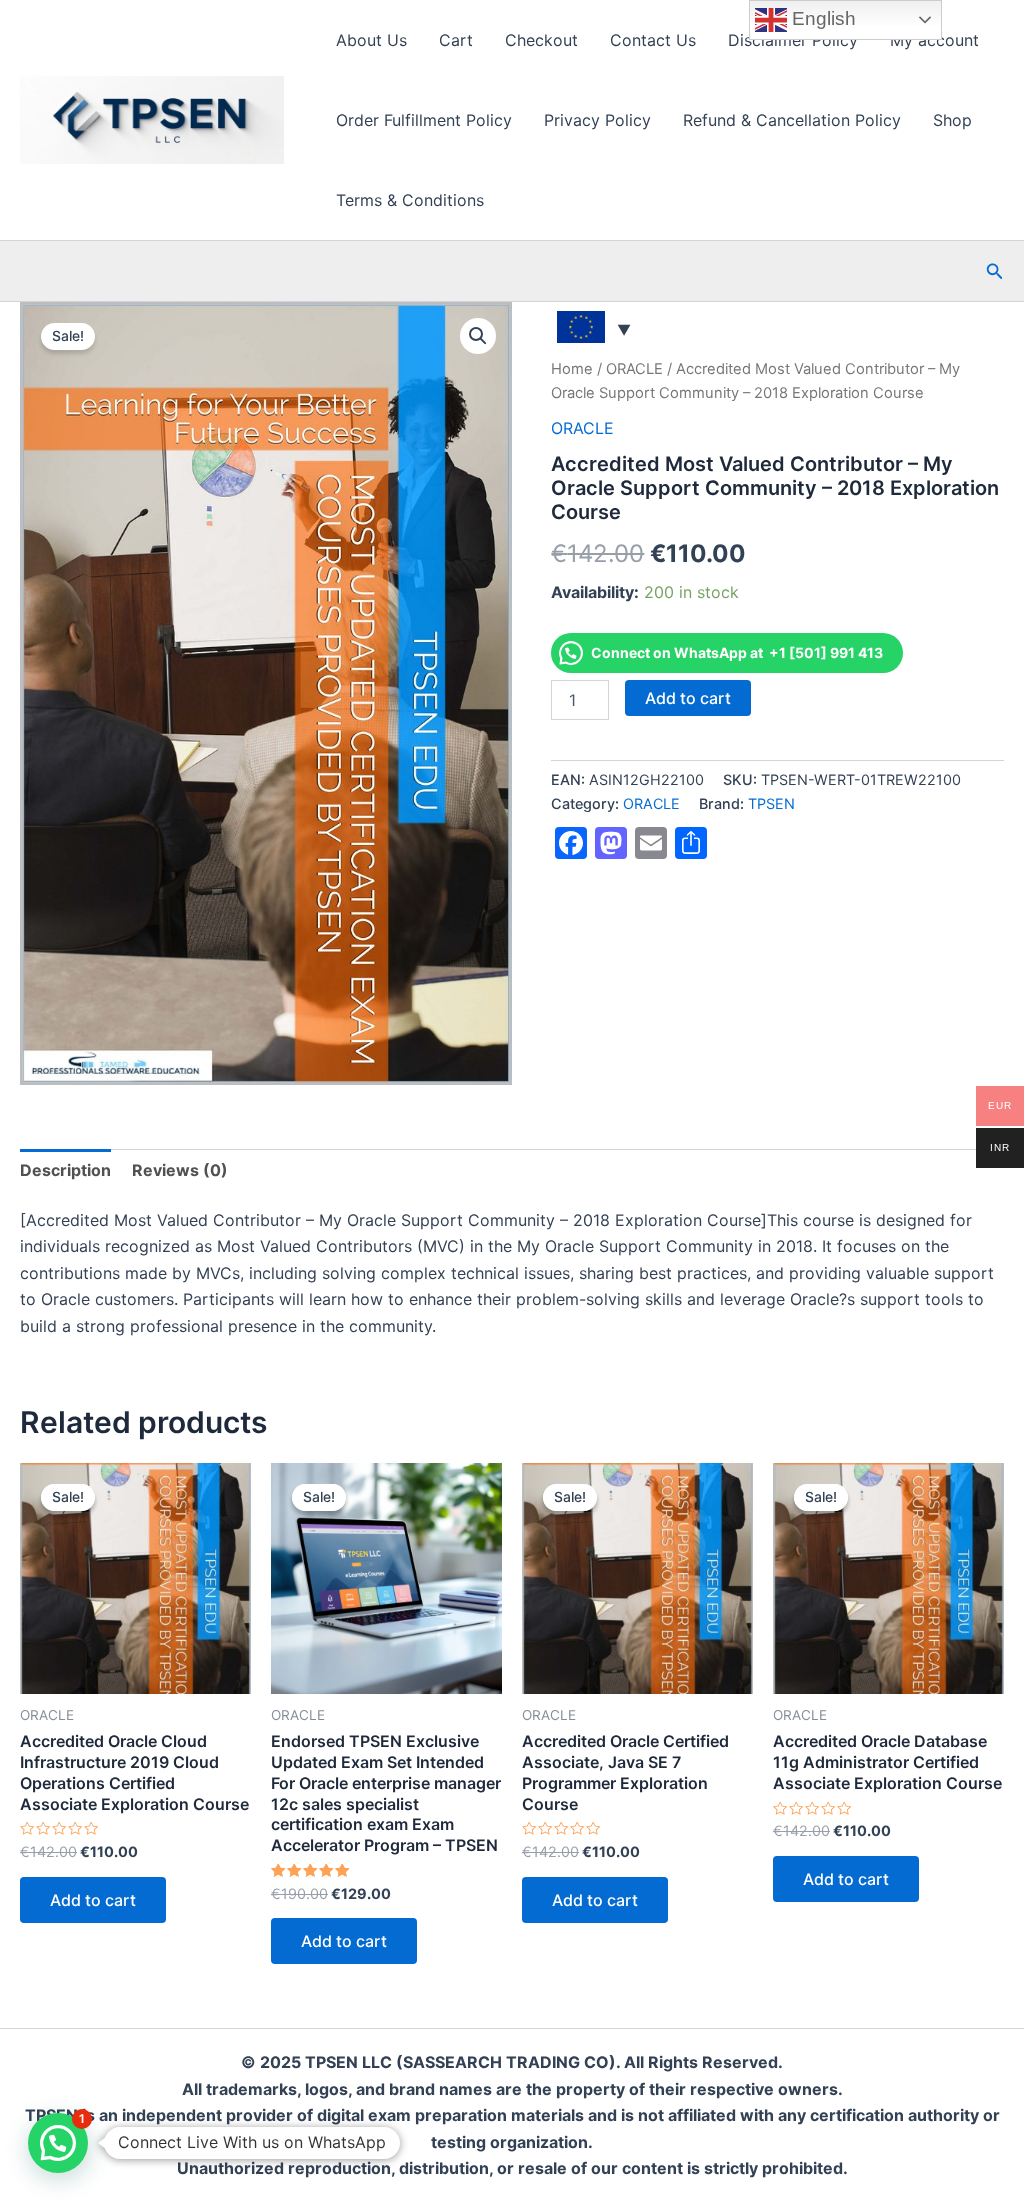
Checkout (541, 40)
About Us (371, 40)
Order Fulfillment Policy (424, 120)
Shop (952, 120)
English (821, 18)
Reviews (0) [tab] (180, 1170)
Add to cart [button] (93, 1900)
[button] (995, 271)
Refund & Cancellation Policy (792, 120)
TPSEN (771, 803)
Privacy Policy (597, 120)
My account (934, 40)
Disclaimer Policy (793, 40)
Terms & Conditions (410, 200)
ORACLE (634, 369)
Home (572, 369)
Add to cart (688, 698)
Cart (456, 40)
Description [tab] (65, 1170)
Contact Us (653, 40)
